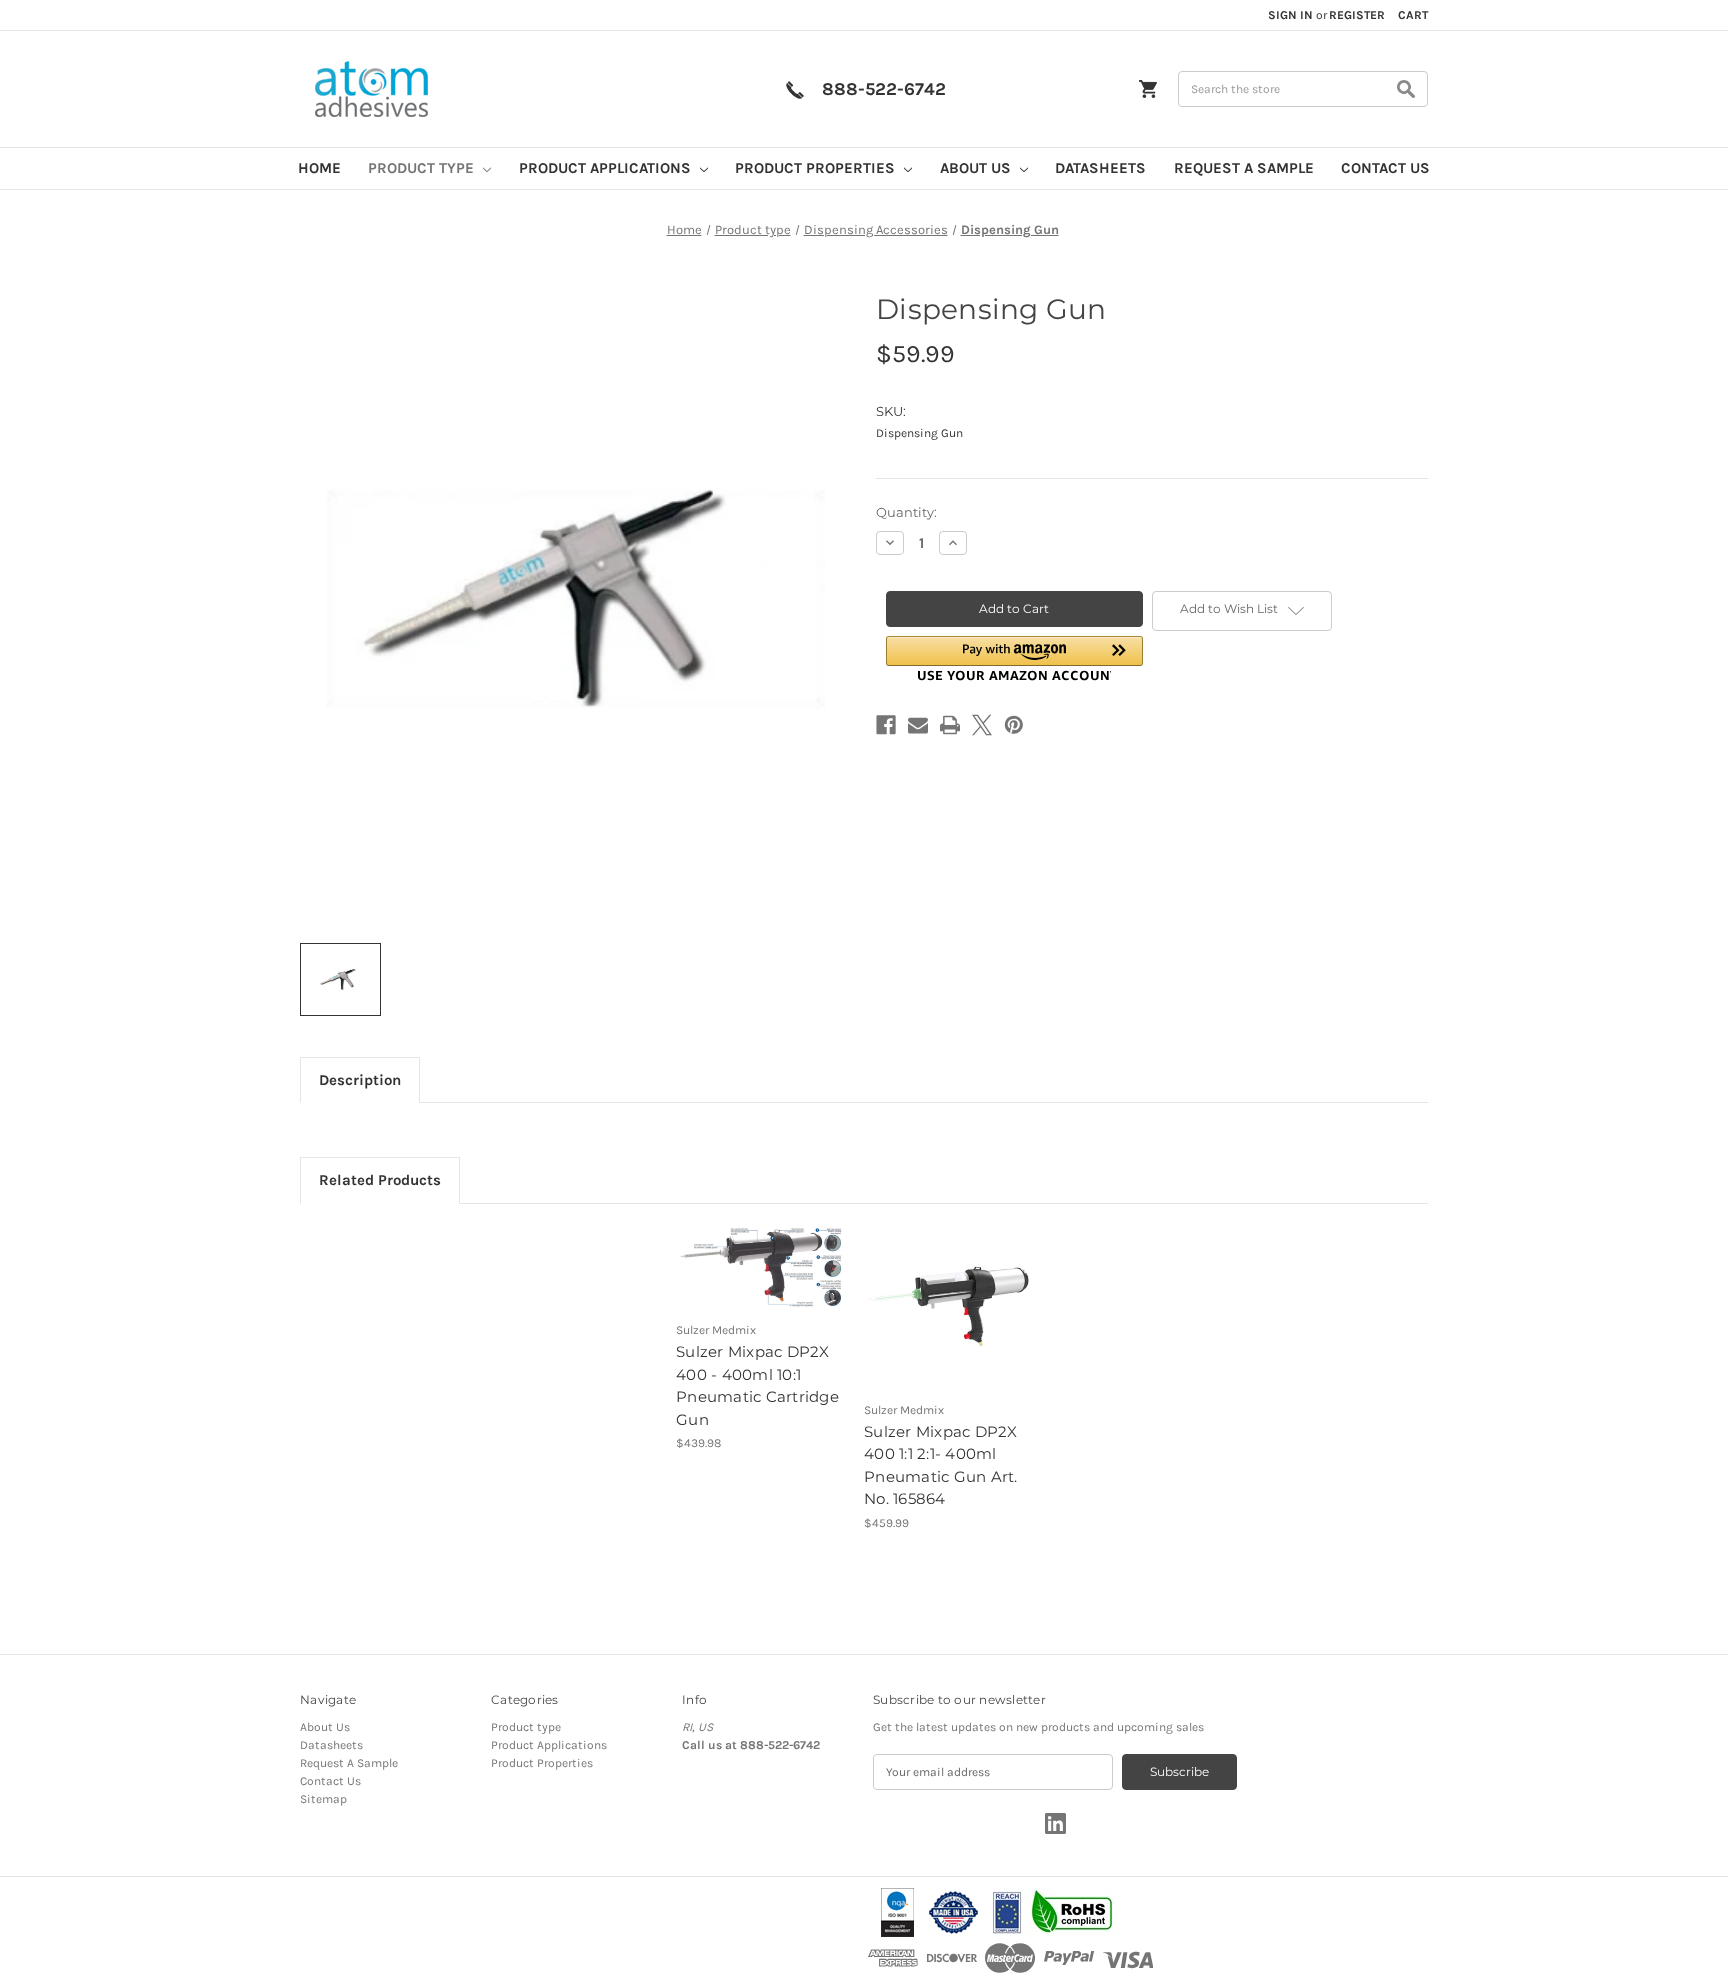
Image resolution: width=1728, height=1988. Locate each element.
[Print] (950, 725)
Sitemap (323, 1799)
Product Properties (817, 168)
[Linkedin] (1055, 1823)
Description (360, 1080)
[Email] (918, 725)
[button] (1014, 658)
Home (319, 168)
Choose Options (761, 1283)
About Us (977, 168)
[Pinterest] (1014, 725)
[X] (982, 725)
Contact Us (1385, 168)
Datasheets (1100, 168)
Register (1357, 15)
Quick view (746, 1252)
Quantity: (906, 512)
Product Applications (607, 168)
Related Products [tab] (380, 1180)
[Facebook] (886, 725)
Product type (423, 168)
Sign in (1290, 15)
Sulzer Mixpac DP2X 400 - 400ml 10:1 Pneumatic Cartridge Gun (757, 1385)
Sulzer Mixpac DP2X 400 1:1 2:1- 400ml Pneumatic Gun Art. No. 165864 (941, 1465)
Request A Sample (1244, 168)
